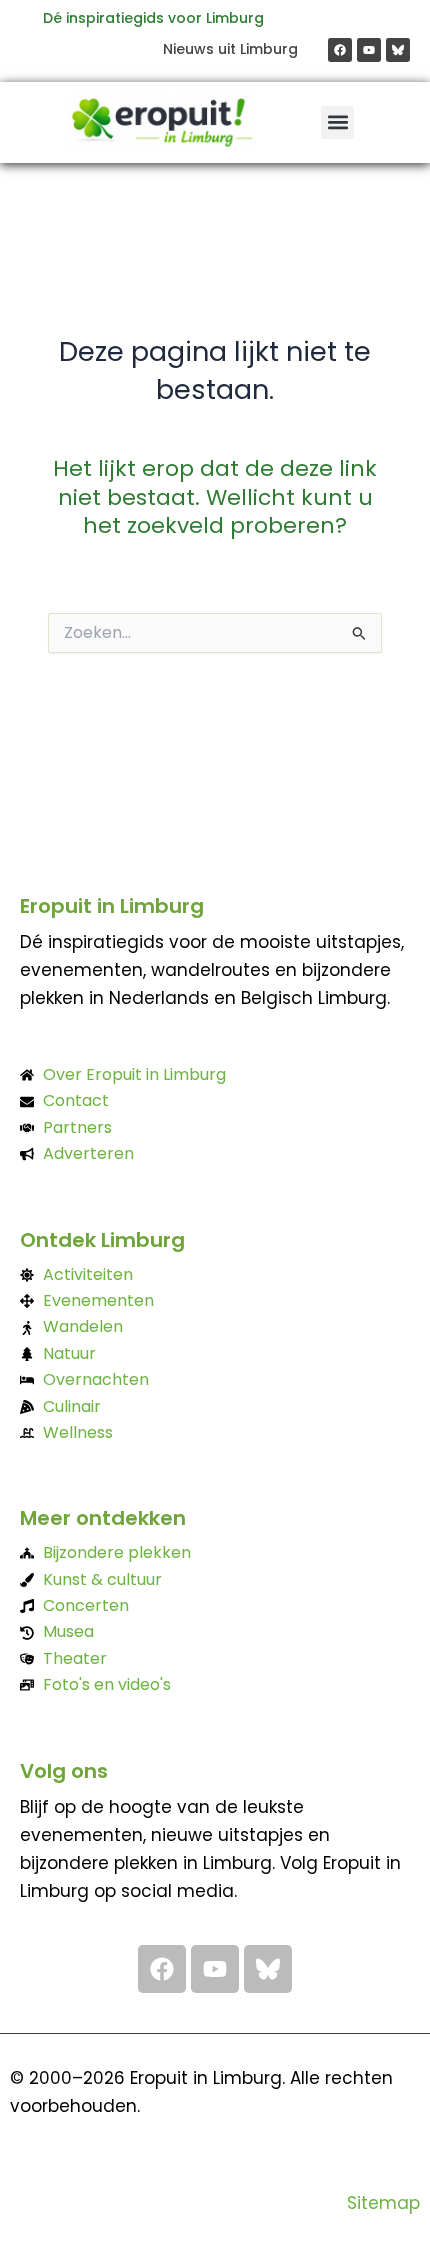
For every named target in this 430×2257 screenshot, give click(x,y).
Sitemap (383, 2203)
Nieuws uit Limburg (230, 49)
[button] (337, 122)
